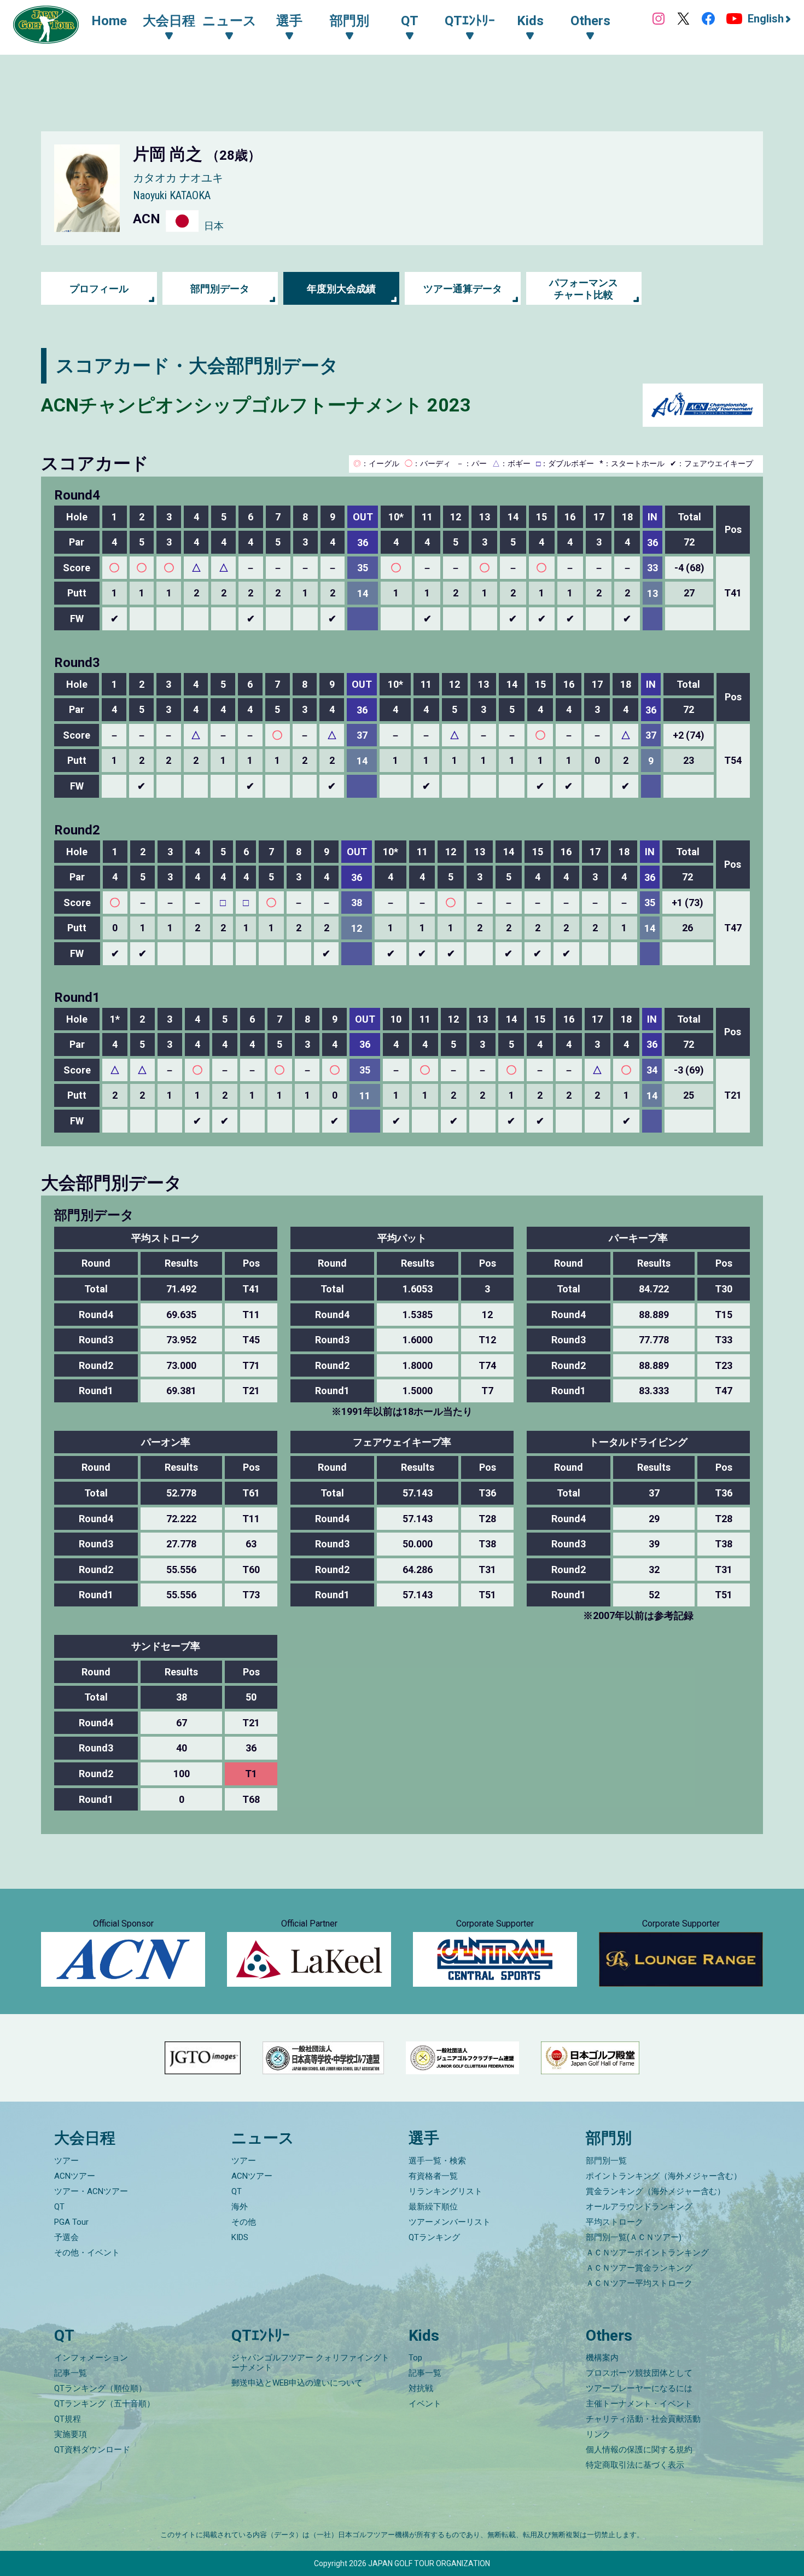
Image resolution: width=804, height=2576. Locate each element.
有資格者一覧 (433, 2176)
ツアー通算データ (463, 289)
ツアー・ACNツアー (91, 2191)
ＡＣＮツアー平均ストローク (639, 2283)
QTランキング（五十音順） (104, 2404)
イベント (425, 2404)
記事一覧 (71, 2373)
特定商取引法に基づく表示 (635, 2465)
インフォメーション (91, 2358)
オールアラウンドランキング (639, 2207)
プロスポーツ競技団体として (639, 2373)
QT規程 (68, 2419)
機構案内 (602, 2358)
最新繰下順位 (433, 2207)
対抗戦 (421, 2388)
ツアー (66, 2161)
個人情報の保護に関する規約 (639, 2450)
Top (415, 2358)
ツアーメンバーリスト (450, 2222)
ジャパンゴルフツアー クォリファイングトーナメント (310, 2363)
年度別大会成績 (341, 289)
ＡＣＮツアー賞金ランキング (639, 2268)
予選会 (66, 2237)
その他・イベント (87, 2253)
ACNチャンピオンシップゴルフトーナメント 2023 (256, 405)
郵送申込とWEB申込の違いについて (297, 2383)
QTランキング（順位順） (100, 2388)
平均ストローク (614, 2222)
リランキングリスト (445, 2191)
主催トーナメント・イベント (639, 2404)
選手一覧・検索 (437, 2161)
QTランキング (434, 2237)
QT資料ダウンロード (92, 2450)
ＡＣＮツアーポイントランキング (647, 2253)
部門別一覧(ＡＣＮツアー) (634, 2237)
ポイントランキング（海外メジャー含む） (664, 2176)
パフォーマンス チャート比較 (584, 289)
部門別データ (220, 289)
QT (59, 2207)
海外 (240, 2207)
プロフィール (99, 289)
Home (109, 21)
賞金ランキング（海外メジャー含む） (656, 2191)
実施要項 (71, 2434)
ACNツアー (75, 2176)
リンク (598, 2434)
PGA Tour (71, 2222)
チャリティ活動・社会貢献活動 (643, 2419)
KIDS (240, 2237)
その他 (244, 2222)
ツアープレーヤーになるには (639, 2388)
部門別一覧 (606, 2161)
